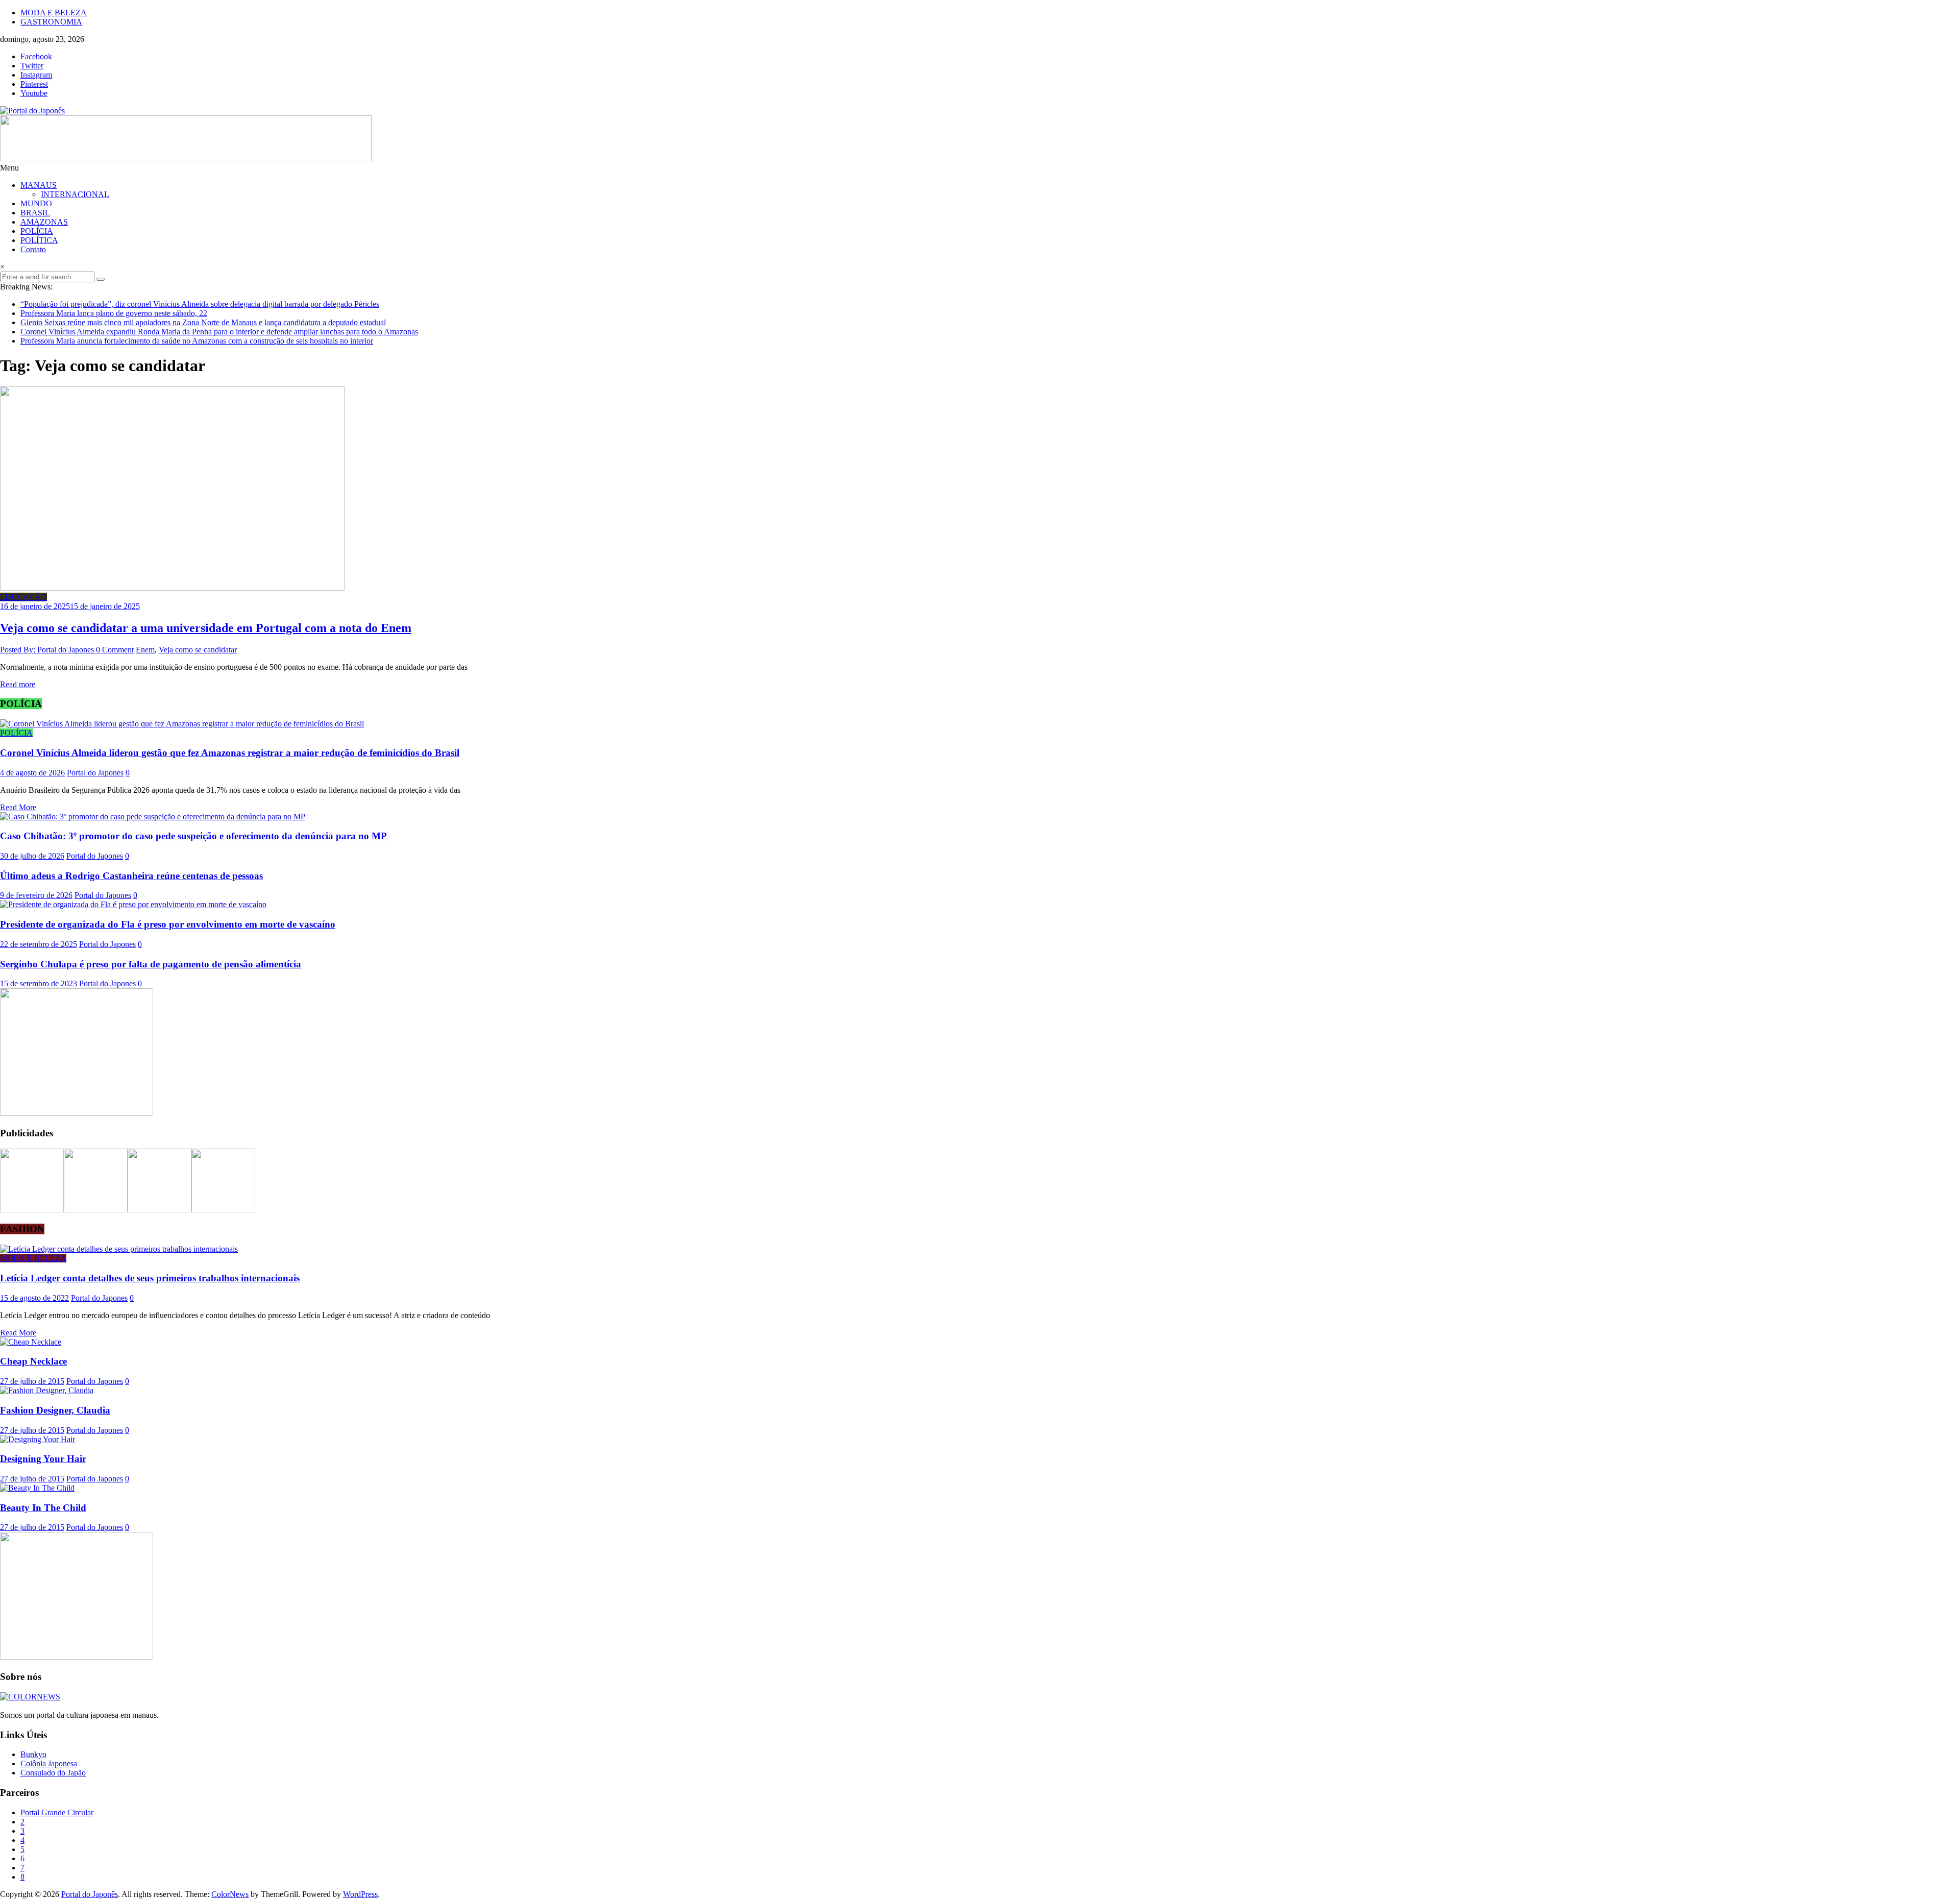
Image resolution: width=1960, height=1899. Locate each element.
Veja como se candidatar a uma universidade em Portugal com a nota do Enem (206, 628)
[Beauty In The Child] (37, 1488)
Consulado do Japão (53, 1773)
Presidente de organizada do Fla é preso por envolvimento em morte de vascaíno (168, 924)
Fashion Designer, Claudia (55, 1410)
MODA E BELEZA (54, 13)
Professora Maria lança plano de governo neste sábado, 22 (114, 313)
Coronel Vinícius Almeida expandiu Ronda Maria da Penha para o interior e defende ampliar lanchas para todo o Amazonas (219, 332)
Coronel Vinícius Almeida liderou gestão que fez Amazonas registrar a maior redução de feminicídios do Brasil (230, 753)
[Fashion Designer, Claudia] (47, 1390)
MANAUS (39, 185)
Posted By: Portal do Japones (48, 650)
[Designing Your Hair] (38, 1439)
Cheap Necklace (33, 1361)
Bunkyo (33, 1754)
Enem (145, 650)
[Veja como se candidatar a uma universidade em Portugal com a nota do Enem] (172, 588)
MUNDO (36, 203)
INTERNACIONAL (75, 194)
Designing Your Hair (43, 1459)
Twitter (32, 66)
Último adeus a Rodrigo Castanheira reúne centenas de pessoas (131, 876)
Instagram (36, 75)
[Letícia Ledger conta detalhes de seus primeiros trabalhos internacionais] (119, 1249)
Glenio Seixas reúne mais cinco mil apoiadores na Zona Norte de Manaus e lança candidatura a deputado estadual (203, 322)
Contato (33, 249)
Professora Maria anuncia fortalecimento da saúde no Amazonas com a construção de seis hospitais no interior (197, 341)
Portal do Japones (95, 773)
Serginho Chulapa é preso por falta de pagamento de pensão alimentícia (151, 964)
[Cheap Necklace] (31, 1342)
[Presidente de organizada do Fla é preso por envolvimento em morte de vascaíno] (133, 904)
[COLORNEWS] (30, 1697)
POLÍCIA (37, 231)
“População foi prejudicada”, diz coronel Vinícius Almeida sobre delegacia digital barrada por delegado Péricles (200, 304)
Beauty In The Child (43, 1508)
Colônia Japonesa (49, 1763)
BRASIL (35, 213)
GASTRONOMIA (51, 22)
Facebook (36, 56)
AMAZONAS (44, 222)
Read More (18, 807)
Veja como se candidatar (198, 650)
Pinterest (34, 84)
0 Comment (115, 650)
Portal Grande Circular (57, 1812)
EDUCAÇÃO (23, 597)
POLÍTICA (39, 240)
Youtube (34, 93)
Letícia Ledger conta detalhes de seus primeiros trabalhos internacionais (150, 1278)
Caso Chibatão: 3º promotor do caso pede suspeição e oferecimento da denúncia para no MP (193, 836)
